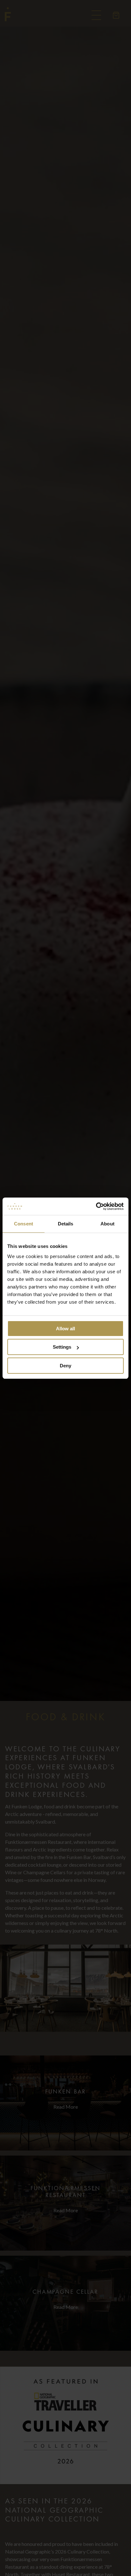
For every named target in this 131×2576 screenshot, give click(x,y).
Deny (65, 1366)
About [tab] (107, 1224)
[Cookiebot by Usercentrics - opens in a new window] (96, 1206)
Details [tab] (66, 1224)
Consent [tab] (24, 1224)
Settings (62, 1347)
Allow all (65, 1329)
